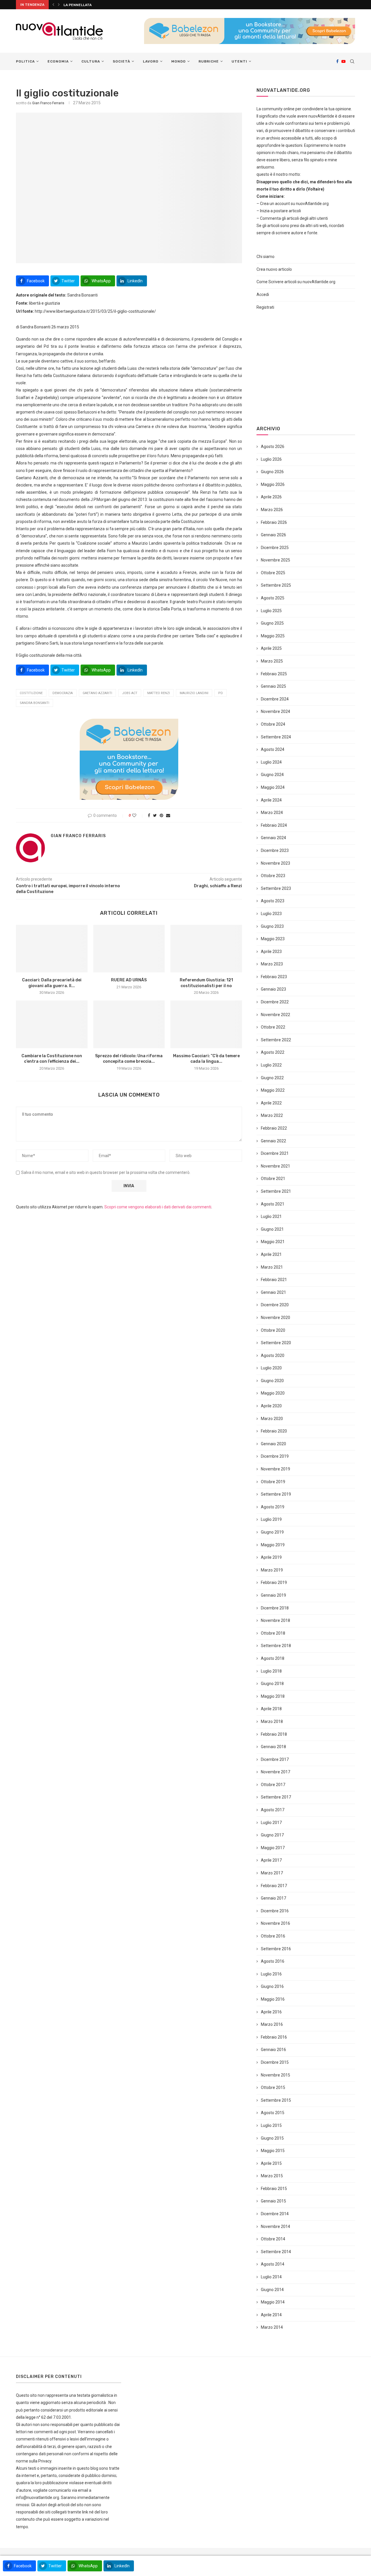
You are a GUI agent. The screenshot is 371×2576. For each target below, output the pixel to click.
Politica (25, 61)
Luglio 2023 (271, 914)
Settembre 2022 (276, 1040)
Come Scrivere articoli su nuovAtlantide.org (296, 282)
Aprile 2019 (271, 1557)
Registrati (265, 307)
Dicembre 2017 (275, 1759)
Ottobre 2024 (273, 724)
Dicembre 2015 (275, 2062)
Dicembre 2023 (275, 850)
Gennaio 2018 (273, 1747)
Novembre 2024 (275, 711)
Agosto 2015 (273, 2113)
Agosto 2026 (273, 447)
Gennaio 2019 (273, 1595)
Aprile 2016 (271, 2012)
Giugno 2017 (272, 1835)
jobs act (130, 693)
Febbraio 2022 (274, 1128)
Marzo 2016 (272, 2024)
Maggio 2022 (273, 1090)
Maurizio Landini (194, 693)
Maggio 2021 (273, 1242)
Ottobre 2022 (273, 1027)
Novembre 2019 (275, 1469)
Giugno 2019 (272, 1532)
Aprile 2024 (271, 800)
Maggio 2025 (273, 636)
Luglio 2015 (271, 2125)
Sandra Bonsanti (34, 703)
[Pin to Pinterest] (161, 815)
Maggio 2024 (273, 787)
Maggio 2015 (273, 2151)
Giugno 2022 (272, 1078)
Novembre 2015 (275, 2075)
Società (121, 61)
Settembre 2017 (276, 1797)
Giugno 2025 (272, 623)
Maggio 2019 (273, 1545)
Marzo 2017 (272, 1873)
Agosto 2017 (273, 1810)
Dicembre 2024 (275, 699)
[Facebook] (337, 61)
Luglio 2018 (271, 1671)
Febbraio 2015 (274, 2189)
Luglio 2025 (271, 611)
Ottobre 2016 (273, 1936)
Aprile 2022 (271, 1103)
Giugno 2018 (272, 1684)
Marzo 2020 (272, 1419)
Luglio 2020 (271, 1368)
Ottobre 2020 (273, 1330)
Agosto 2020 (273, 1355)
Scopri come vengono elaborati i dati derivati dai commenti (158, 1207)
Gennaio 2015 (273, 2201)
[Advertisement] (306, 368)
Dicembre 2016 (275, 1911)
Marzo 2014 (272, 2327)
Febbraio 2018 (274, 1734)
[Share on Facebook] (149, 815)
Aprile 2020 (271, 1406)
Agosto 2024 (273, 749)
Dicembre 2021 (275, 1153)
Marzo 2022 (272, 1115)
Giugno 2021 (272, 1229)
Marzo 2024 (272, 813)
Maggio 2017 (273, 1848)
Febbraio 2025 (274, 674)
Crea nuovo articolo (274, 269)
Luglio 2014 (271, 2277)
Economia (58, 61)
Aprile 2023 (271, 952)
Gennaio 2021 (273, 1292)
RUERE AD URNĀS (129, 980)
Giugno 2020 (272, 1381)
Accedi (263, 294)
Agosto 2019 (273, 1507)
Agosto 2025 (273, 598)
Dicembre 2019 (275, 1456)
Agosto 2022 (273, 1052)
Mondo (179, 61)
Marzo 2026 (272, 510)
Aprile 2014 (271, 2315)
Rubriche (209, 61)
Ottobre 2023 (273, 876)
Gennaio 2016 (273, 2050)
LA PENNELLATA (78, 5)
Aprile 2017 (271, 1860)
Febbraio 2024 (274, 825)
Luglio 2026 (271, 459)
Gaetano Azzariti (97, 693)
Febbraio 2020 (274, 1431)
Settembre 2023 (276, 888)
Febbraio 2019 (274, 1582)
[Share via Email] (168, 815)
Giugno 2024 (272, 775)
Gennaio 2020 (273, 1444)
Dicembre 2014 (275, 2214)
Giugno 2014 (272, 2290)
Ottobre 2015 (273, 2087)
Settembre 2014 (276, 2252)
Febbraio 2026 (274, 522)
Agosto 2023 (273, 901)
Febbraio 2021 (274, 1280)
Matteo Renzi (159, 693)
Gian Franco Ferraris (48, 103)
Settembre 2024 (276, 737)
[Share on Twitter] (155, 815)
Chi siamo (265, 257)
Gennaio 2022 (273, 1141)
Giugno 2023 (272, 926)
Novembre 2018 (275, 1620)
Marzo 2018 (272, 1721)
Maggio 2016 (273, 1999)
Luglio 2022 (271, 1065)
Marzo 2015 (272, 2176)
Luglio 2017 (271, 1823)
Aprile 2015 (271, 2163)
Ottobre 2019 (273, 1482)
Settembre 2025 (276, 585)
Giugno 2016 (272, 1986)
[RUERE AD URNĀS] (129, 949)
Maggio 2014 (273, 2302)
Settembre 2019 (276, 1494)
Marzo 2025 (272, 661)
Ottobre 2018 (273, 1633)
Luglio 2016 (271, 1974)
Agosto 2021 (273, 1204)
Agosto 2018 (273, 1658)
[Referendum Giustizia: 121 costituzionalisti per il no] (206, 949)
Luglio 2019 (271, 1519)
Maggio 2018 (273, 1696)
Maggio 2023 (273, 939)
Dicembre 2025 (275, 548)
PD (221, 693)
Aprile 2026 (271, 497)
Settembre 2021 (276, 1191)
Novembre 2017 (275, 1772)
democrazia (63, 693)
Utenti (239, 61)
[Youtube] (343, 61)
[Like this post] (138, 815)
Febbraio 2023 (274, 977)
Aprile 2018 (271, 1709)
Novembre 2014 (275, 2226)
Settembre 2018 (276, 1646)
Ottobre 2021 (273, 1179)
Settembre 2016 (276, 1949)
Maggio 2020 (273, 1393)
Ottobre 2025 (273, 573)
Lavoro (151, 61)
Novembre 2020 (275, 1318)
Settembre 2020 (276, 1343)
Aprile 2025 (271, 648)
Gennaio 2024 (273, 838)
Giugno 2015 (272, 2138)
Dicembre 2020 (275, 1305)
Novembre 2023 (275, 863)
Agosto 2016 (273, 1961)
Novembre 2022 (275, 1015)
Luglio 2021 (271, 1216)
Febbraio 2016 (274, 2037)
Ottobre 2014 (273, 2239)
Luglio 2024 (271, 762)
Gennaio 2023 (273, 989)
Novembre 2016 (275, 1923)
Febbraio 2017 (274, 1886)
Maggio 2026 (273, 484)
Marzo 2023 (272, 964)
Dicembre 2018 (275, 1608)
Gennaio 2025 (273, 686)
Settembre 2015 (276, 2100)
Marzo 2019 (272, 1570)
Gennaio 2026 (273, 535)
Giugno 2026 (272, 472)
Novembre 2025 (275, 560)
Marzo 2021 (272, 1267)
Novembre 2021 (275, 1166)
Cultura (91, 61)
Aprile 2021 (271, 1254)
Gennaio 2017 (273, 1898)
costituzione (31, 693)
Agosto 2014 (273, 2264)
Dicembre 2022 (275, 1002)
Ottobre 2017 (273, 1785)
